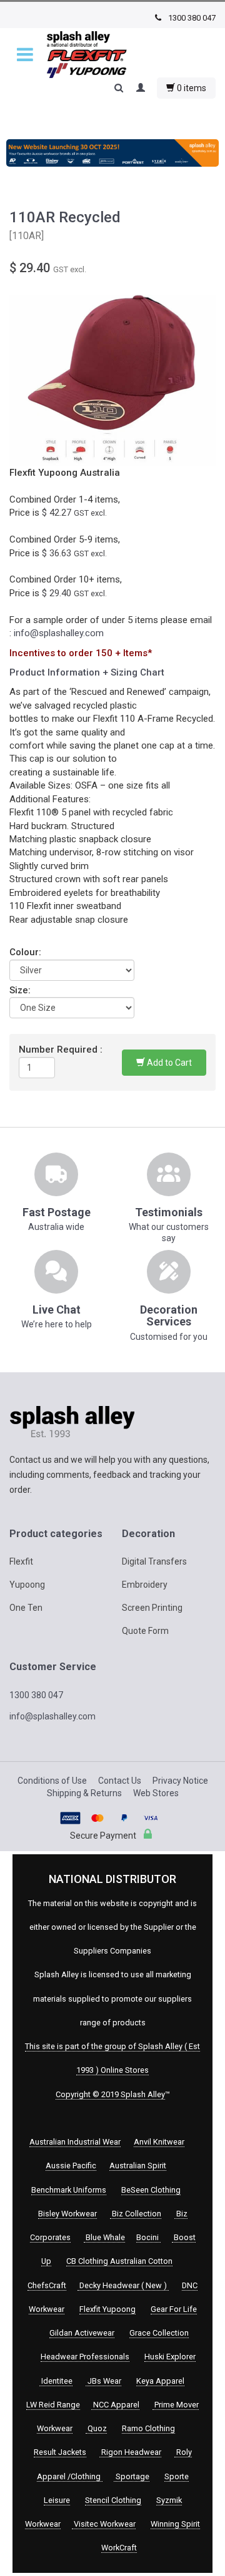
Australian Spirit (138, 2166)
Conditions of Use (52, 1781)
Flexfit (21, 1561)
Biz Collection (136, 2214)
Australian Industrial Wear (75, 2142)
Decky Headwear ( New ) (123, 2285)
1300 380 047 (191, 18)
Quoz (96, 2428)
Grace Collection (159, 2333)
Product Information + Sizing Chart (87, 672)
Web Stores (156, 1793)
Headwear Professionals (85, 2357)
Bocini (148, 2237)
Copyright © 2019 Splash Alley (110, 2094)
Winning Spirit (175, 2524)
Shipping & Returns (84, 1793)
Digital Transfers (154, 1561)
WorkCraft (119, 2548)
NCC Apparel (115, 2405)
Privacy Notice (180, 1781)
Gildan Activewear (82, 2333)
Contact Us (120, 1781)
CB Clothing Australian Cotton (119, 2261)
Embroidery (145, 1585)
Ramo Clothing (148, 2428)
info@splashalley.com (59, 633)
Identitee (56, 2381)
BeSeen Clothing (151, 2190)
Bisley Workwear (67, 2214)
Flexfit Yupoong (107, 2309)
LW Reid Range (53, 2405)
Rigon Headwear (130, 2452)
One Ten (26, 1608)
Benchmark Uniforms (69, 2190)
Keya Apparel (160, 2381)
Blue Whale (104, 2237)
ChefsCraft (47, 2285)
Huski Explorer (170, 2357)
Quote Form (145, 1631)
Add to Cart (168, 1063)
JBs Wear (103, 2381)
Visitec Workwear (104, 2524)
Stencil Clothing (113, 2500)
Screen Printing (152, 1608)
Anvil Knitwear (159, 2142)
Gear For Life (174, 2309)
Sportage (132, 2476)
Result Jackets (60, 2452)
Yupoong (27, 1585)
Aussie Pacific (71, 2166)
